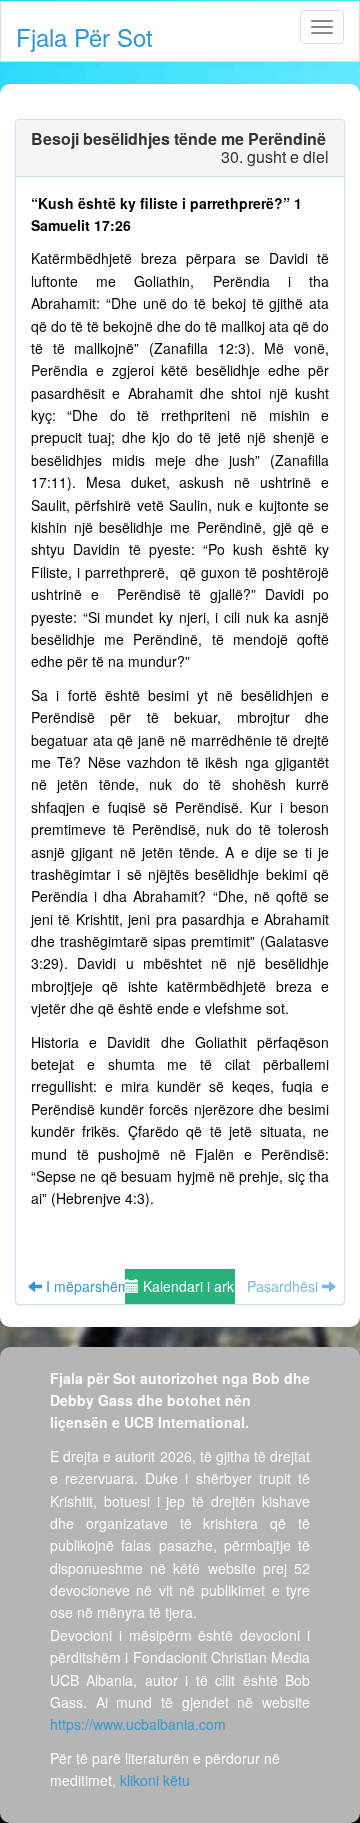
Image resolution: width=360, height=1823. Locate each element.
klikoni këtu (155, 1780)
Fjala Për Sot (84, 36)
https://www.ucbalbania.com (138, 1724)
